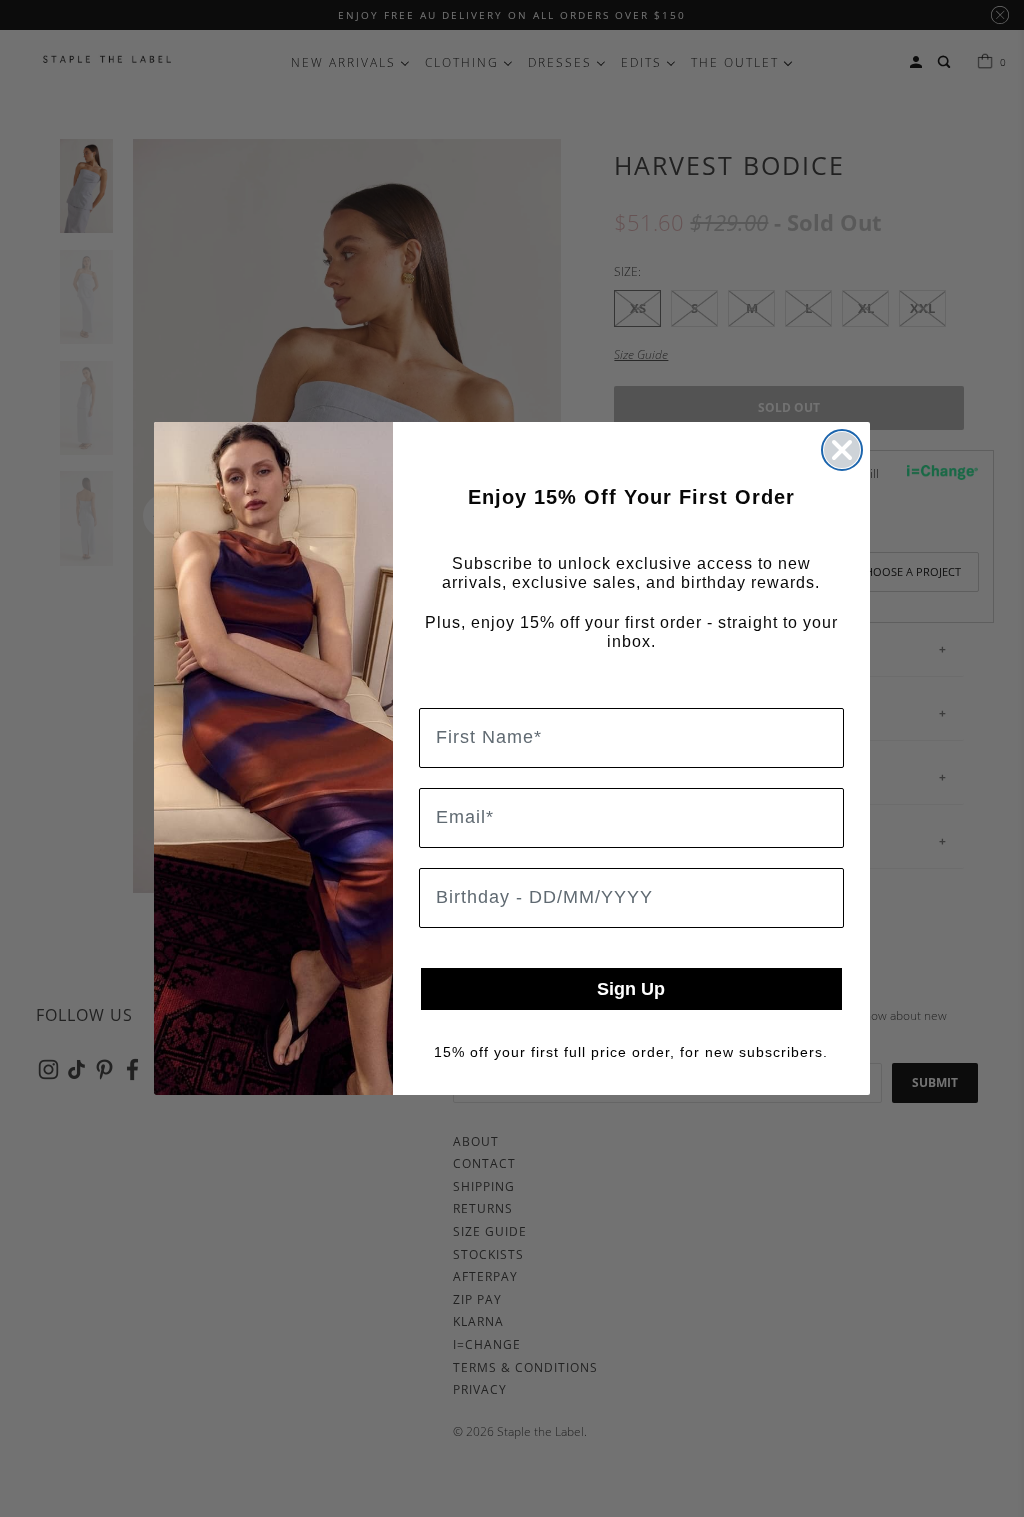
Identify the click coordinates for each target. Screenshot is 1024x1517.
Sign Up (631, 989)
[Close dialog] (842, 450)
